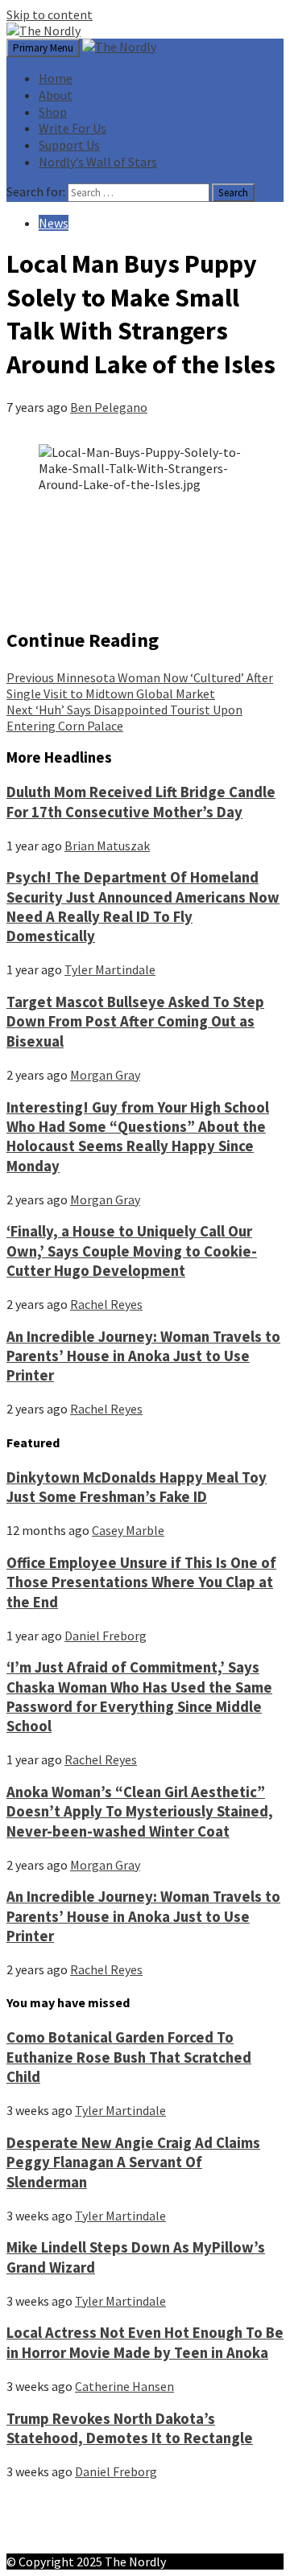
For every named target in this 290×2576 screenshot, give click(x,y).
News (54, 223)
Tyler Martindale (110, 969)
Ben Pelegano (109, 407)
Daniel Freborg (106, 1636)
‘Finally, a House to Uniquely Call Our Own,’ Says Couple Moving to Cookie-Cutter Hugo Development (132, 1251)
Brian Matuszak (107, 846)
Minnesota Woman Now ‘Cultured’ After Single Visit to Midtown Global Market (140, 685)
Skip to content (50, 14)
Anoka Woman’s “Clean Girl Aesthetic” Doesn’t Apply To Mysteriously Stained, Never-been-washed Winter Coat (140, 1812)
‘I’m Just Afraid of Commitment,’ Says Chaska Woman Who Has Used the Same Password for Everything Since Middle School (139, 1697)
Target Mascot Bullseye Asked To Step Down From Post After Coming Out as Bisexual (135, 1022)
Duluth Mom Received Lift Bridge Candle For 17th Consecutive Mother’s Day (141, 802)
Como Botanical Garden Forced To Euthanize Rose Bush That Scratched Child (129, 2057)
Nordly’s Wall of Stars (98, 162)
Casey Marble (128, 1530)
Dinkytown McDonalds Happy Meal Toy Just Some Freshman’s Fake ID (137, 1487)
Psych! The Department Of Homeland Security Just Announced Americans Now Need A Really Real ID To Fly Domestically (143, 907)
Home (56, 78)
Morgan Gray (105, 1075)
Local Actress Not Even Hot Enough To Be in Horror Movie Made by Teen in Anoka (145, 2342)
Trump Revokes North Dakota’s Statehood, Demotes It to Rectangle (130, 2428)
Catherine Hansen (124, 2386)
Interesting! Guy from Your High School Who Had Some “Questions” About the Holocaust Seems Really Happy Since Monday (138, 1137)
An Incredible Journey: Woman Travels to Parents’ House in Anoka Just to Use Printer (143, 1356)
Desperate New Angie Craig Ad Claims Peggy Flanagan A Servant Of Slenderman (133, 2162)
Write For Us (72, 128)
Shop (53, 112)
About (56, 95)
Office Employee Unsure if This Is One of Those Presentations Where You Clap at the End (141, 1582)
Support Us (69, 145)
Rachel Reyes (106, 1304)
